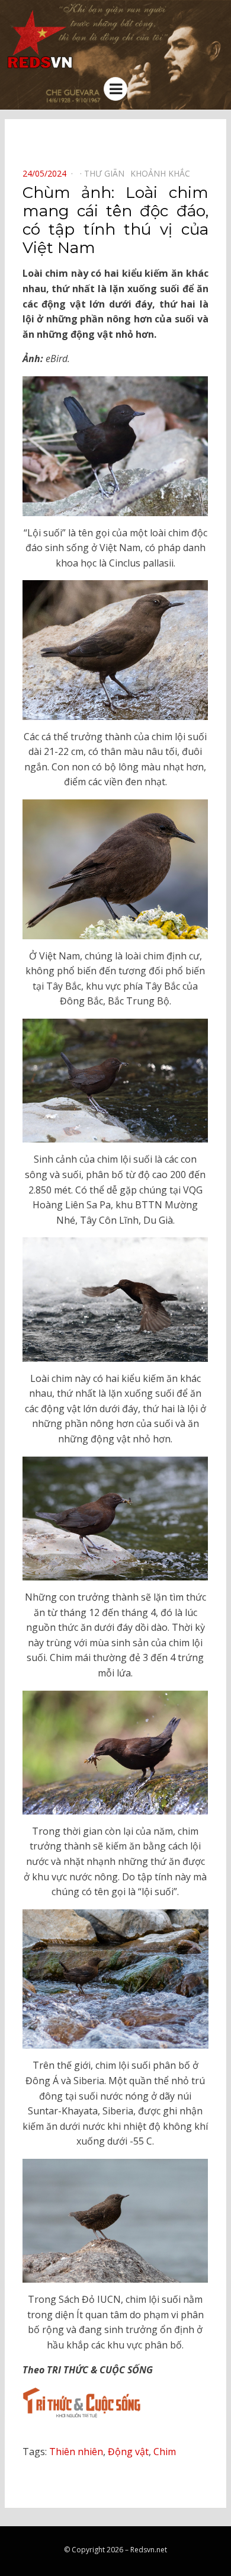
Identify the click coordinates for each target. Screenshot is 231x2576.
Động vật (128, 2452)
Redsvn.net (149, 2550)
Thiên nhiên (76, 2452)
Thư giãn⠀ (107, 173)
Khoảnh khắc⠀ (163, 173)
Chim (165, 2452)
